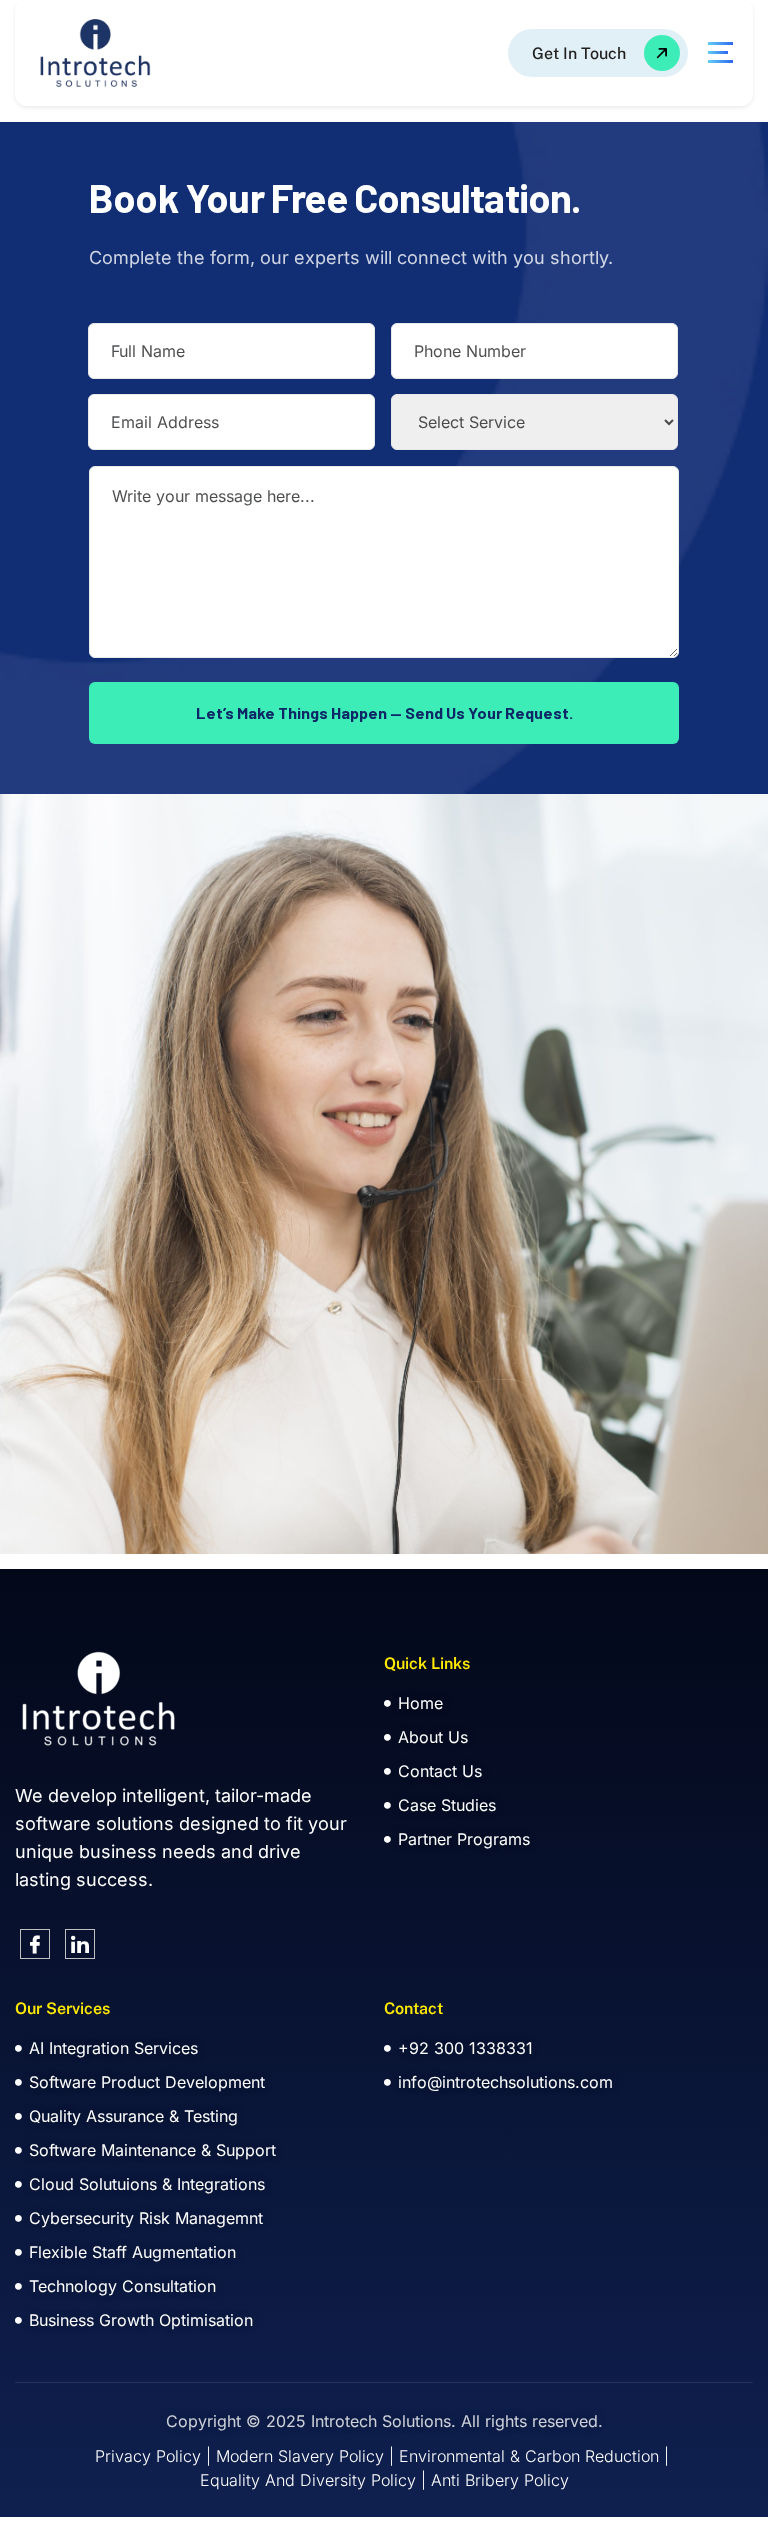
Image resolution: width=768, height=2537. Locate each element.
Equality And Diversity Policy (308, 2480)
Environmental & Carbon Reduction (529, 2456)
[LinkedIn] (80, 1944)
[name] (598, 53)
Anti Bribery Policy (500, 2480)
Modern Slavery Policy (300, 2456)
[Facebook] (35, 1944)
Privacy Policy (148, 2456)
